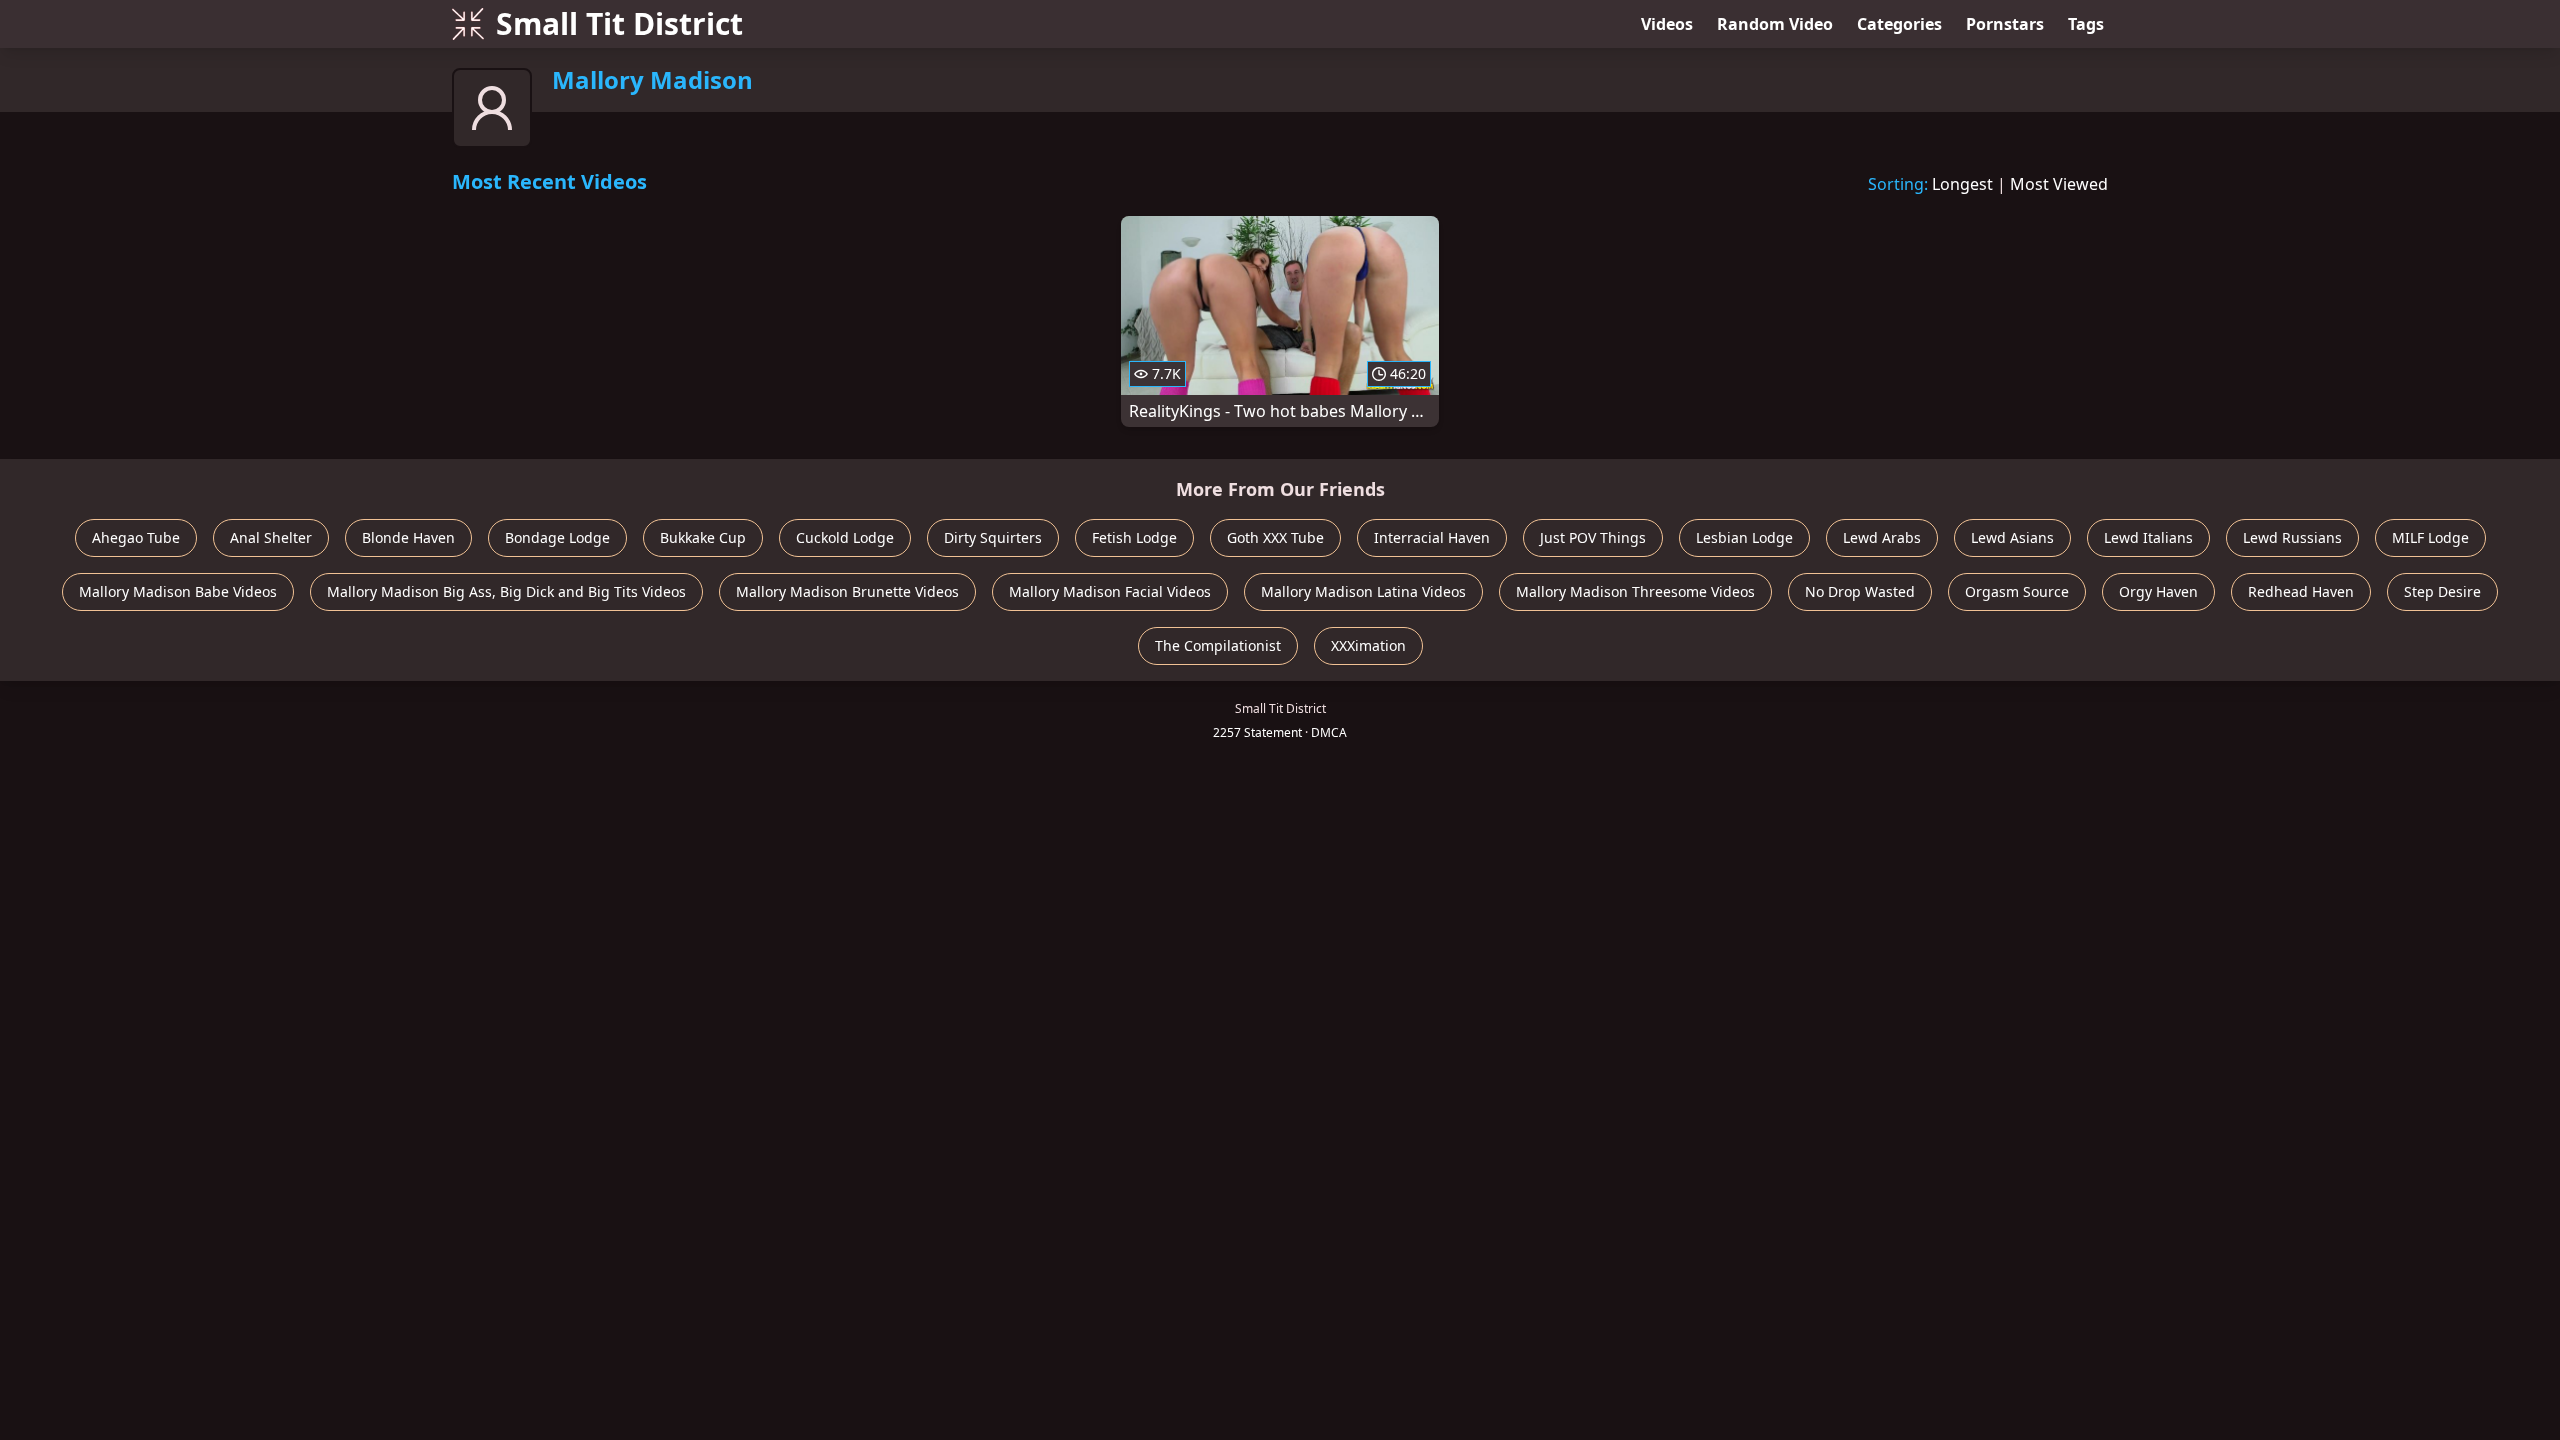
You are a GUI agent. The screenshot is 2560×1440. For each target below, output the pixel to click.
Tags (2086, 24)
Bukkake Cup (703, 537)
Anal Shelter (271, 537)
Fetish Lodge (1134, 537)
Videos (1667, 24)
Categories (1899, 24)
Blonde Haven (408, 537)
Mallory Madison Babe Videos (178, 591)
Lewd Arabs (1882, 537)
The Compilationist (1218, 645)
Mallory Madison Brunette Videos (847, 591)
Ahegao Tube (136, 537)
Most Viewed (2059, 184)
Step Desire (2442, 591)
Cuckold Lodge (845, 537)
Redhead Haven (2301, 591)
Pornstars (2005, 24)
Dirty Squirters (993, 537)
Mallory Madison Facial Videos (1110, 591)
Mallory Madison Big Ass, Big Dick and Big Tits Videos (506, 591)
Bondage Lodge (557, 537)
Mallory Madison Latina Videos (1363, 591)
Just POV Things (1593, 537)
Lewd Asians (2012, 537)
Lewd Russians (2292, 537)
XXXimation (1368, 645)
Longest (1962, 184)
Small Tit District (619, 23)
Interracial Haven (1432, 537)
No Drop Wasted (1860, 591)
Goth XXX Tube (1275, 537)
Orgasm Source (2017, 591)
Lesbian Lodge (1744, 537)
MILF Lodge (2430, 537)
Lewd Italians (2148, 537)
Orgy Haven (2158, 591)
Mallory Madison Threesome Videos (1635, 591)
